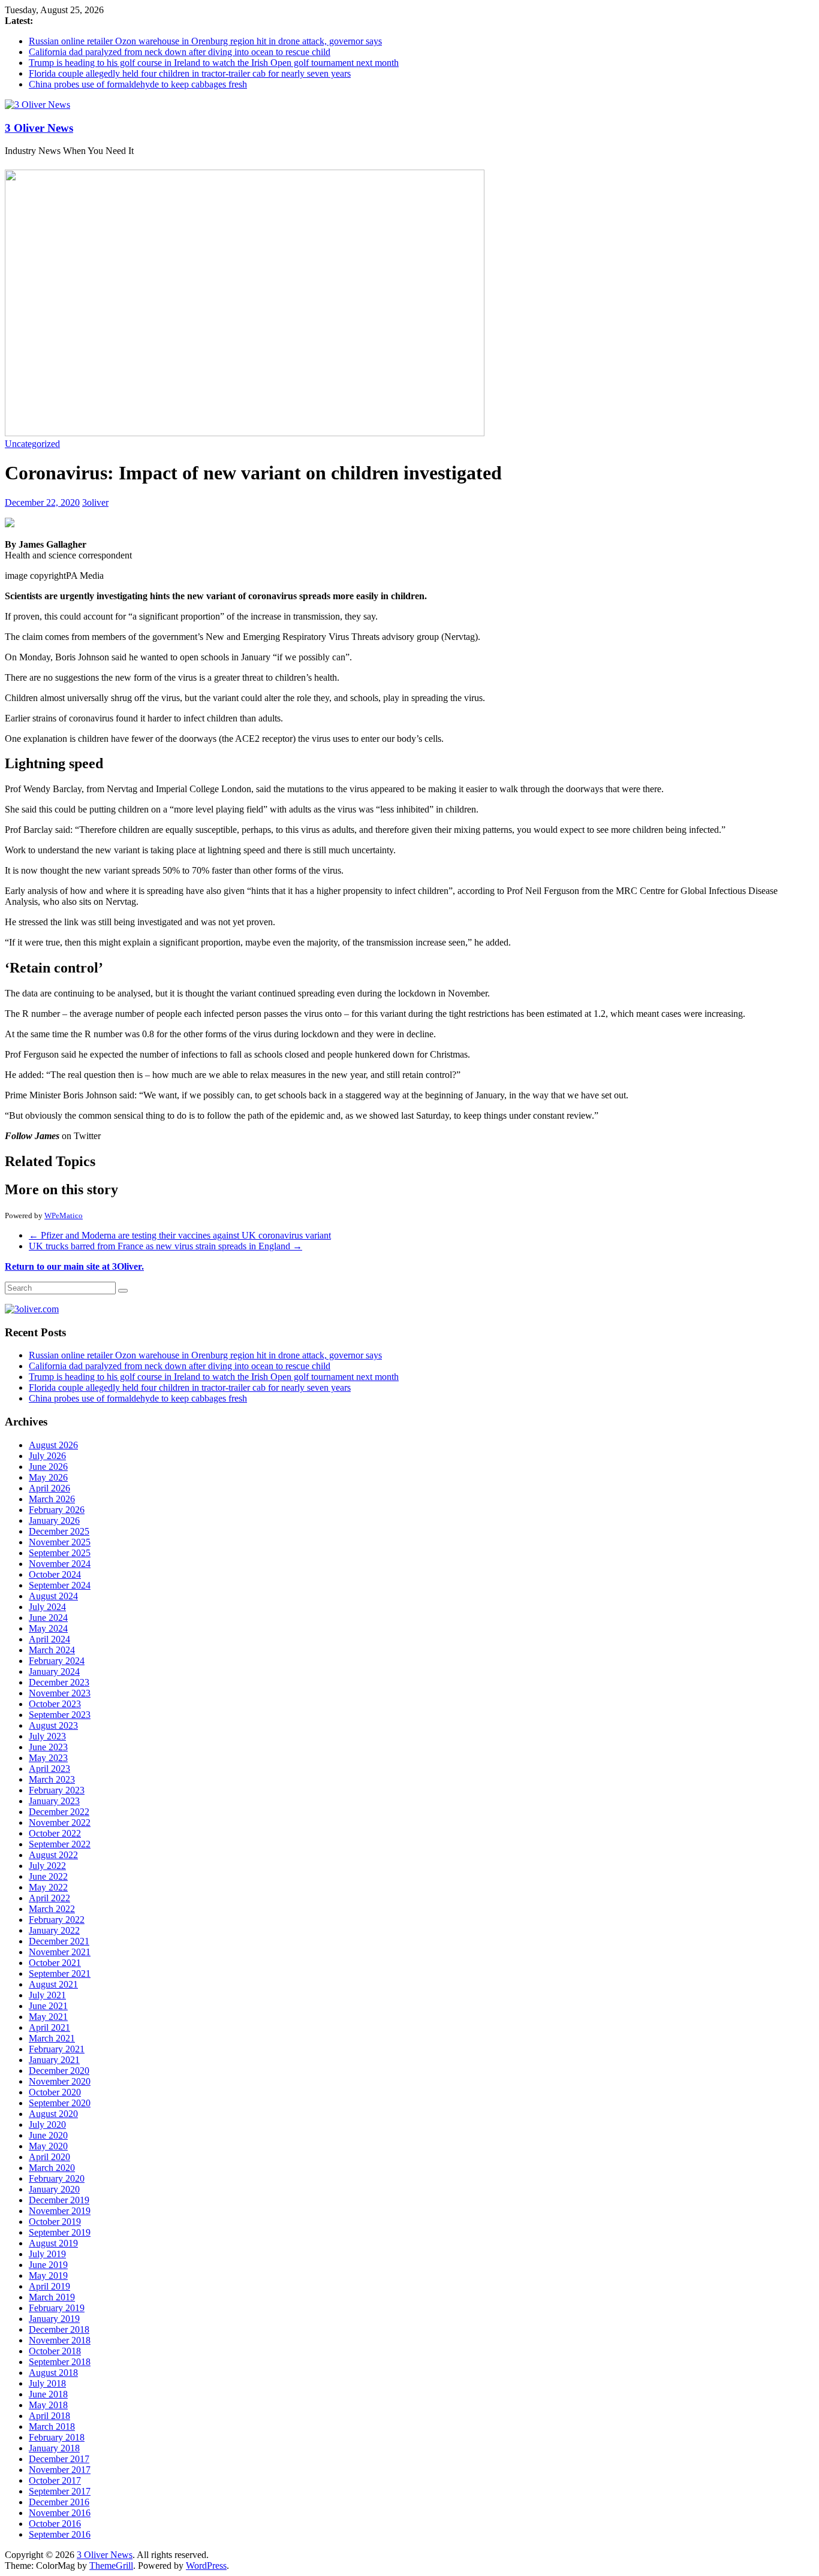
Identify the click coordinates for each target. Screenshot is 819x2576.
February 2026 (57, 1510)
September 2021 (60, 1973)
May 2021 (48, 2017)
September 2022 (60, 1844)
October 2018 (55, 2351)
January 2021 (54, 2060)
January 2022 (54, 1930)
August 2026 (53, 1445)
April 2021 (49, 2027)
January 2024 (54, 1671)
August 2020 (53, 2114)
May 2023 (48, 1758)
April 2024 (49, 1639)
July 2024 (47, 1607)
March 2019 (52, 2297)
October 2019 (55, 2222)
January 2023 (54, 1801)
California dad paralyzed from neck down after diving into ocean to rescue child (180, 52)
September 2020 (60, 2103)
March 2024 (52, 1650)
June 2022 (48, 1876)
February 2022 (57, 1920)
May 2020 (48, 2146)
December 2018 (59, 2329)
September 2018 (60, 2362)
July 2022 (47, 1866)
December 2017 (59, 2459)
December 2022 (59, 1812)
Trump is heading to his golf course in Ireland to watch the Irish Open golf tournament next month (214, 63)
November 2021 (60, 1952)
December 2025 (59, 1531)
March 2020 (52, 2168)
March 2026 (52, 1499)
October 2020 (55, 2092)
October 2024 (55, 1574)
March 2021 (52, 2038)
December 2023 (59, 1682)
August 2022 (53, 1855)
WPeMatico (64, 1215)
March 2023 (52, 1779)
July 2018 (47, 2383)
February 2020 (57, 2178)
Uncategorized (32, 444)
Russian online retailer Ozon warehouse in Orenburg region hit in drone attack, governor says (205, 41)
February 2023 (57, 1790)
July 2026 (47, 1456)
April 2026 (49, 1488)
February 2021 (57, 2049)
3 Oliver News (39, 128)
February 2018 (57, 2437)
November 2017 (60, 2470)
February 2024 (57, 1661)
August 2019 (53, 2243)
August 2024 (53, 1596)
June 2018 (48, 2394)
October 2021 (55, 1963)
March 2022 (52, 1909)
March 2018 (52, 2426)
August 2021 (53, 1984)
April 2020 (49, 2157)
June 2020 (48, 2135)
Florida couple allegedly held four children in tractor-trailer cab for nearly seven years (190, 73)
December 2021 (59, 1941)
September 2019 (60, 2232)
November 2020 (60, 2081)
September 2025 (60, 1553)
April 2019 (49, 2286)
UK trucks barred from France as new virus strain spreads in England (165, 1246)
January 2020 (54, 2189)
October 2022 (55, 1833)
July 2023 (47, 1736)
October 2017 (55, 2480)
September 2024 (60, 1585)
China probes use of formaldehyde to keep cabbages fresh (138, 84)
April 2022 (49, 1898)
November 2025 (60, 1542)
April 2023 (49, 1769)
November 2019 (60, 2211)
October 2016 (55, 2524)
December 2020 (59, 2071)
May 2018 (48, 2405)
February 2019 (57, 2308)
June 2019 (48, 2265)
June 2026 (48, 1467)
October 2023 (55, 1704)
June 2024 (48, 1618)
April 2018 (49, 2416)
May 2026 (48, 1477)
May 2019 (48, 2275)
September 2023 (60, 1715)
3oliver (95, 502)
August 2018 (53, 2373)
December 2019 (59, 2200)
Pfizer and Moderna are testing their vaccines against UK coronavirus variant (180, 1235)
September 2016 (60, 2534)
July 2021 (47, 1995)
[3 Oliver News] (37, 105)
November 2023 (60, 1693)
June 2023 (48, 1747)
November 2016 (60, 2513)
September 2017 (60, 2491)
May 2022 (48, 1887)
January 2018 (54, 2448)
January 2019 (54, 2319)
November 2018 (60, 2340)
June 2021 (48, 2006)
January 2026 (54, 1520)
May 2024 (48, 1628)
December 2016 (59, 2502)
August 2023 (53, 1725)
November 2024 (60, 1564)
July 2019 (47, 2254)
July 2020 (47, 2124)
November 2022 (60, 1822)
